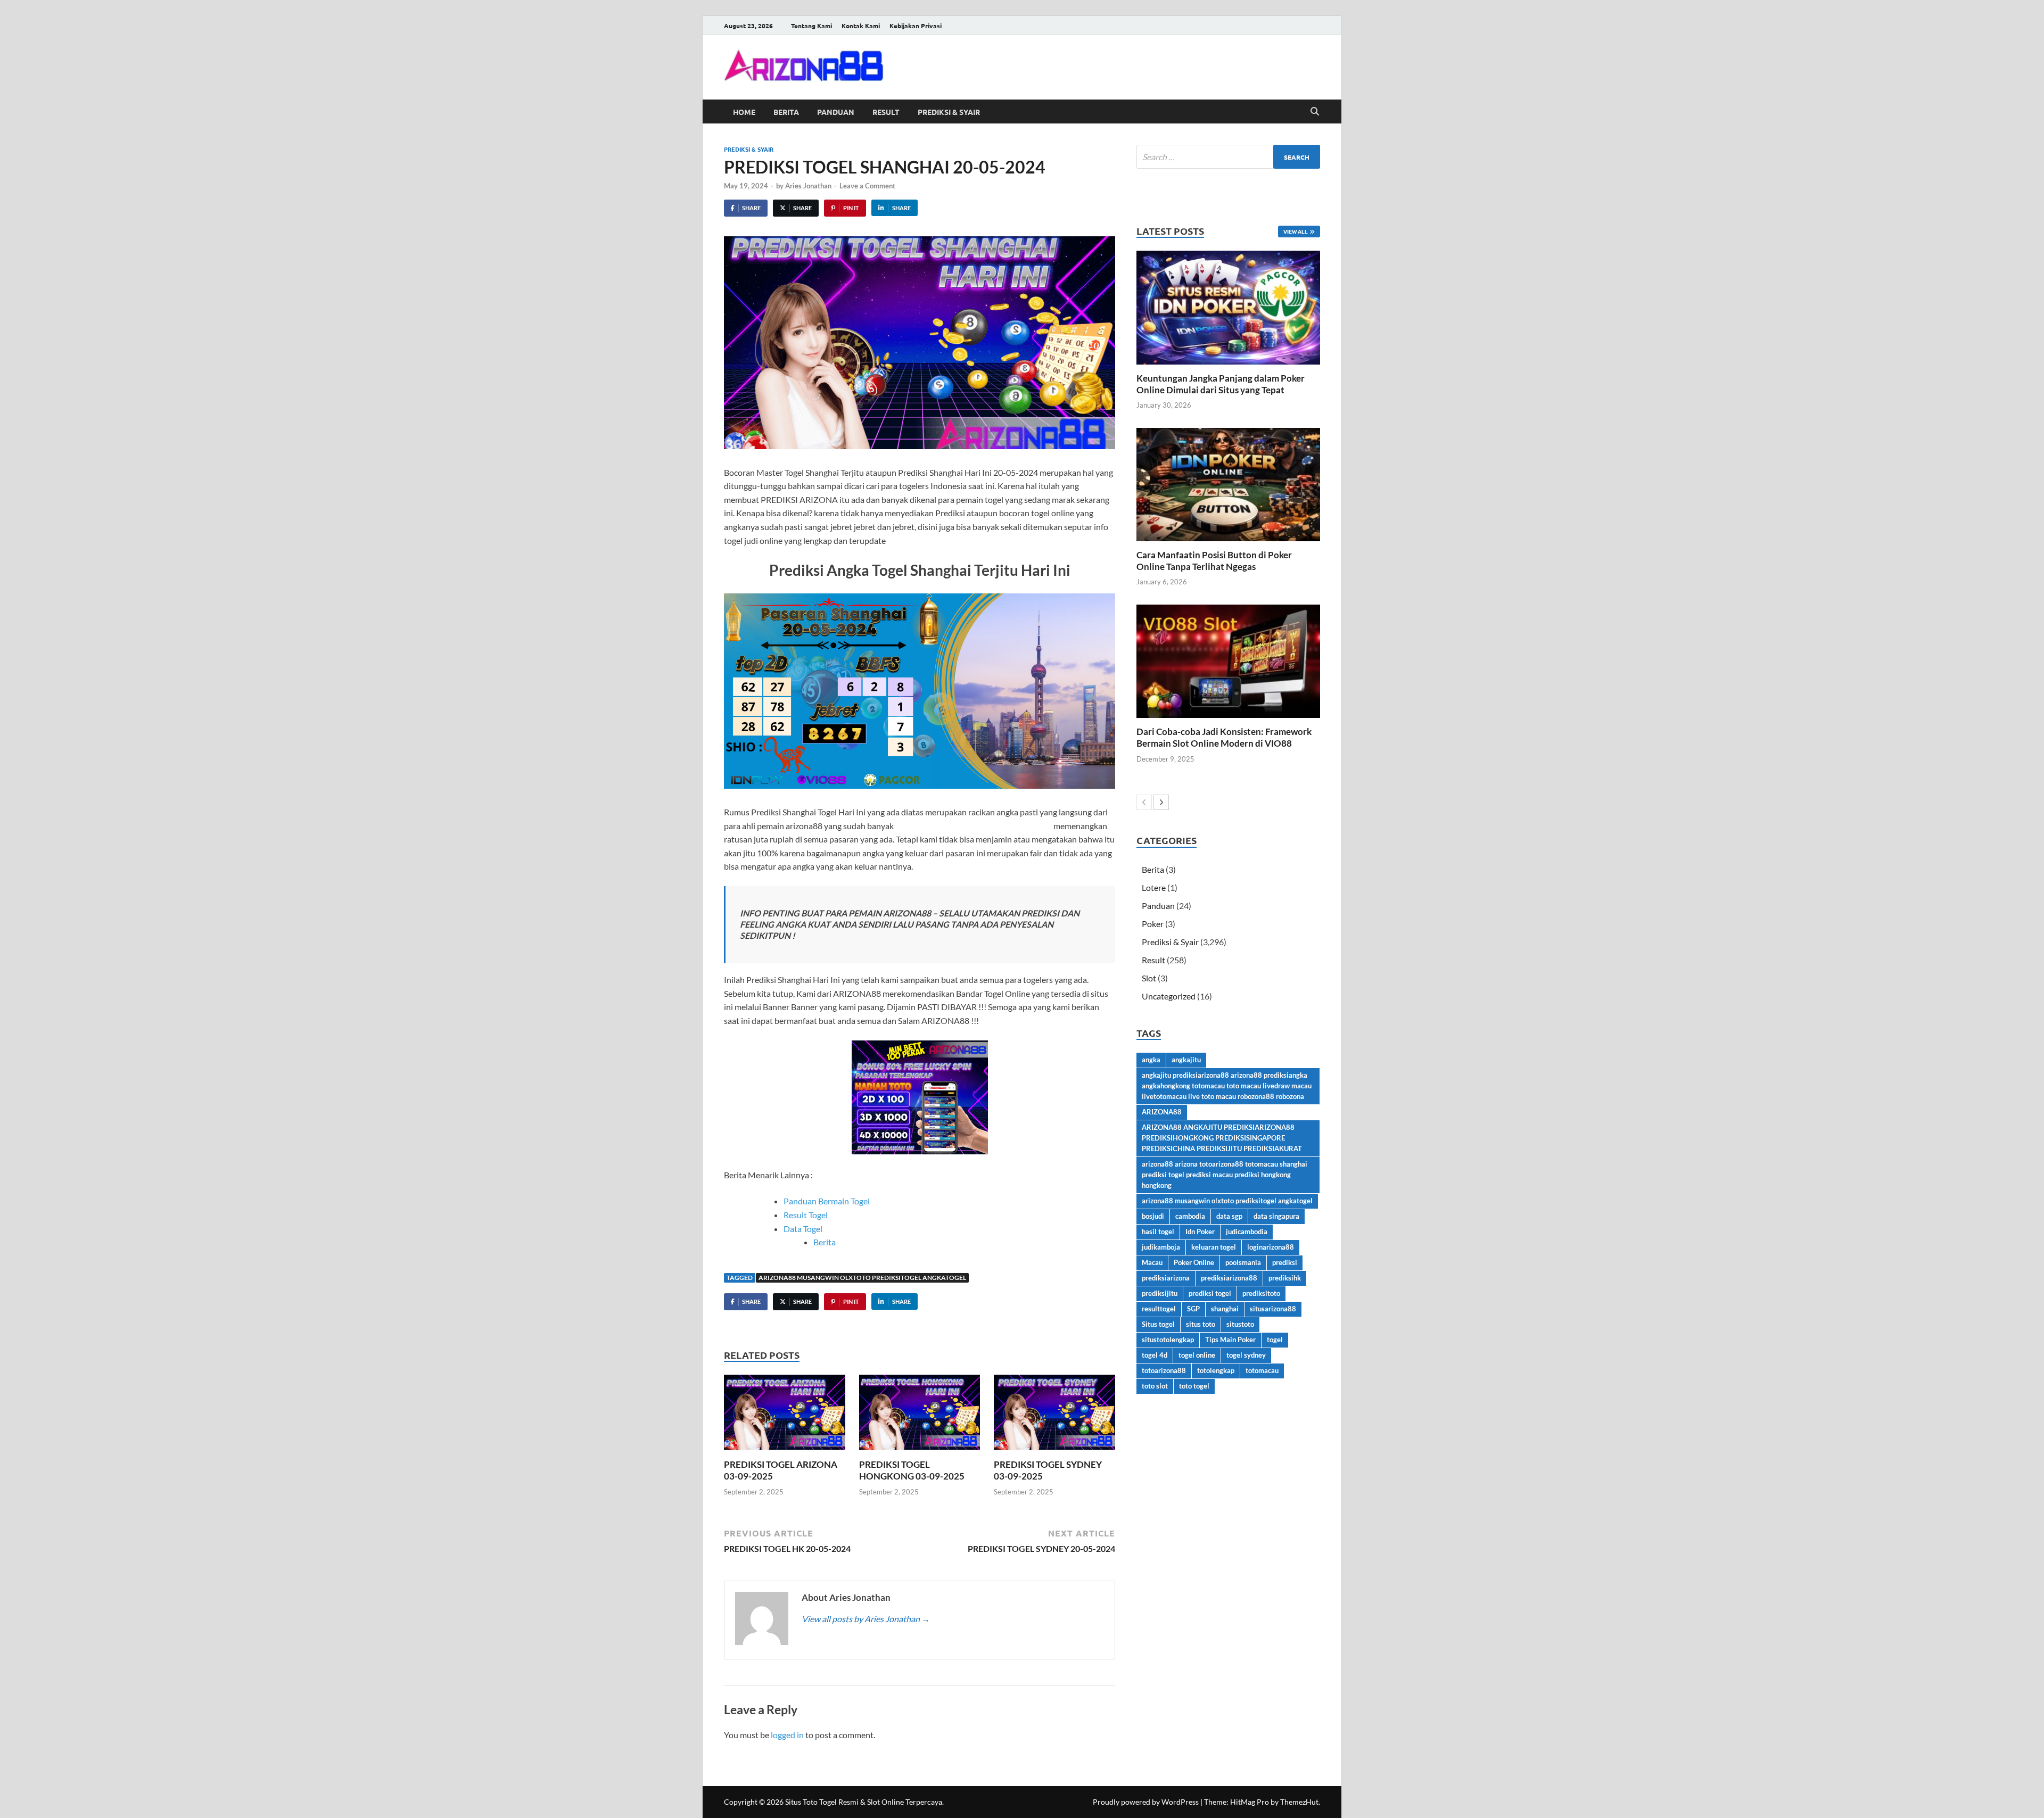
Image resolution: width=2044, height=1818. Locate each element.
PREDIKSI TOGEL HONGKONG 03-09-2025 (912, 1470)
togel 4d (1155, 1355)
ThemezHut (1299, 1802)
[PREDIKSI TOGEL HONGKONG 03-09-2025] (920, 1415)
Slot (1149, 978)
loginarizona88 (1271, 1247)
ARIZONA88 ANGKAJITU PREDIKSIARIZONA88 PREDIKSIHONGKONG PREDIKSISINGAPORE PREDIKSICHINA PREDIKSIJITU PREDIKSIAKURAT (1222, 1138)
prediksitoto (1261, 1293)
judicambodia (1247, 1232)
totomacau (1262, 1370)
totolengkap (1216, 1370)
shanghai (1225, 1309)
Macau (1152, 1262)
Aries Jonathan (808, 186)
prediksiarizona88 (1229, 1278)
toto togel (1194, 1386)
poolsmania (1243, 1262)
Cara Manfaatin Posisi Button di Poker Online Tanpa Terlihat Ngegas (1214, 561)
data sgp (1229, 1216)
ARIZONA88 (1162, 1112)
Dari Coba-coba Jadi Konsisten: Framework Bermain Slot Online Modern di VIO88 (1224, 737)
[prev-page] (1144, 802)
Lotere (1154, 887)
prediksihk (1285, 1278)
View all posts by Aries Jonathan (866, 1619)
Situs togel (1158, 1324)
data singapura (1276, 1216)
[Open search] (1315, 112)
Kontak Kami (861, 26)
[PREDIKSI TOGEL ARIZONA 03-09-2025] (785, 1415)
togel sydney (1246, 1355)
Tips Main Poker (1230, 1340)
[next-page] (1161, 802)
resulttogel (1159, 1309)
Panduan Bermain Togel (827, 1201)
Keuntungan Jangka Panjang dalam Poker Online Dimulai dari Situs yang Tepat (1221, 384)
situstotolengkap (1168, 1340)
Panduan (836, 112)
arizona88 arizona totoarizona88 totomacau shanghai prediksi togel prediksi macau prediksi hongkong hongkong (1225, 1175)
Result (886, 112)
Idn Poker (1200, 1232)
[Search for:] (1228, 157)
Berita (786, 112)
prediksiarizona (1166, 1278)
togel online (1197, 1355)
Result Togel (806, 1215)
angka (1151, 1060)
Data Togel (803, 1229)
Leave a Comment (867, 186)
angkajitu (1186, 1060)
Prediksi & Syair (949, 112)
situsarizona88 (1273, 1309)
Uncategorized (1169, 996)
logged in (787, 1735)
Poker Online (1194, 1262)
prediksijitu (1160, 1293)
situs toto (1201, 1324)
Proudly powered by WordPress (1146, 1802)
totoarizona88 (1164, 1370)
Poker (1153, 924)
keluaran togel (1214, 1247)
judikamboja (1161, 1247)
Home (744, 112)
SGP (1193, 1309)
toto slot (1155, 1386)
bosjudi (1153, 1216)
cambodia (1190, 1216)
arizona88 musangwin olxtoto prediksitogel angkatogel (862, 1278)
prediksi (1285, 1262)
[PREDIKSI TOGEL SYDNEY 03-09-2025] (1054, 1415)
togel (1275, 1340)
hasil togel (1158, 1232)
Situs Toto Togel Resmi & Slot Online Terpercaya (864, 1802)
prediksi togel (1210, 1293)
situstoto (1240, 1324)
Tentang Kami (811, 26)
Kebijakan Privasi (916, 26)
